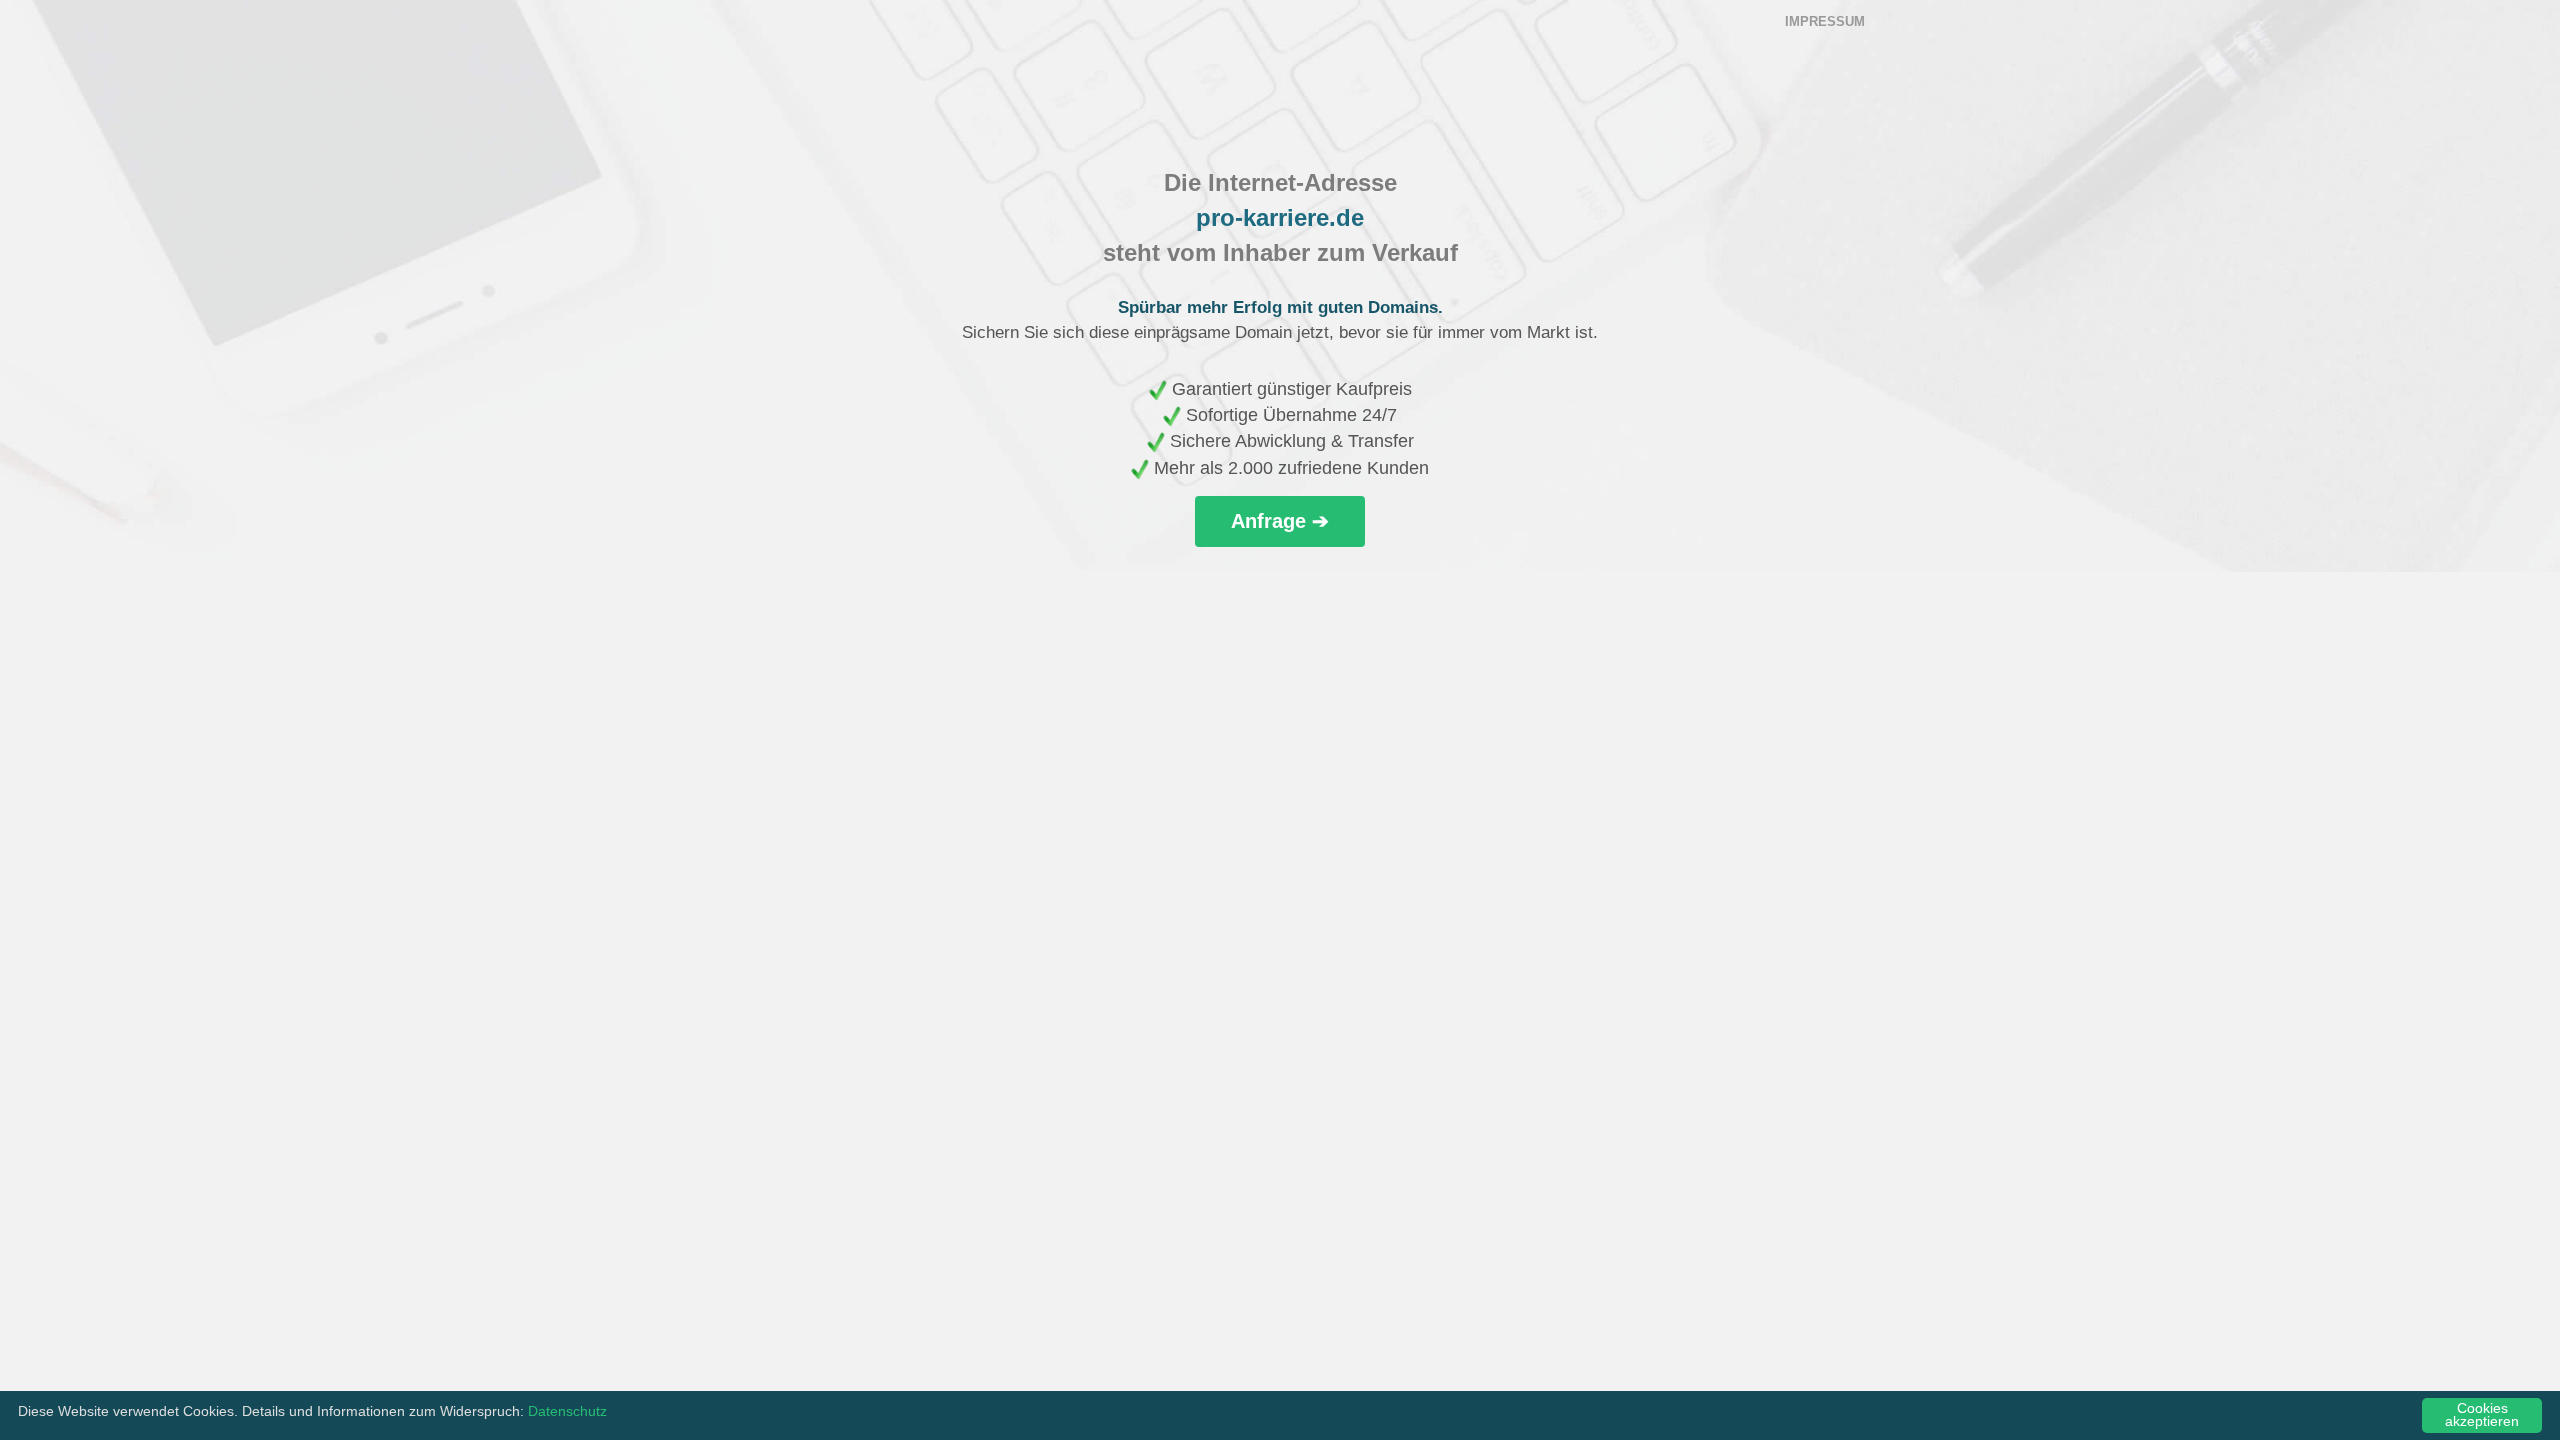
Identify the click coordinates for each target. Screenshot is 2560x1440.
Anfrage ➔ (1280, 521)
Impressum (1825, 21)
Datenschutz (567, 1411)
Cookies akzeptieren (2482, 1415)
